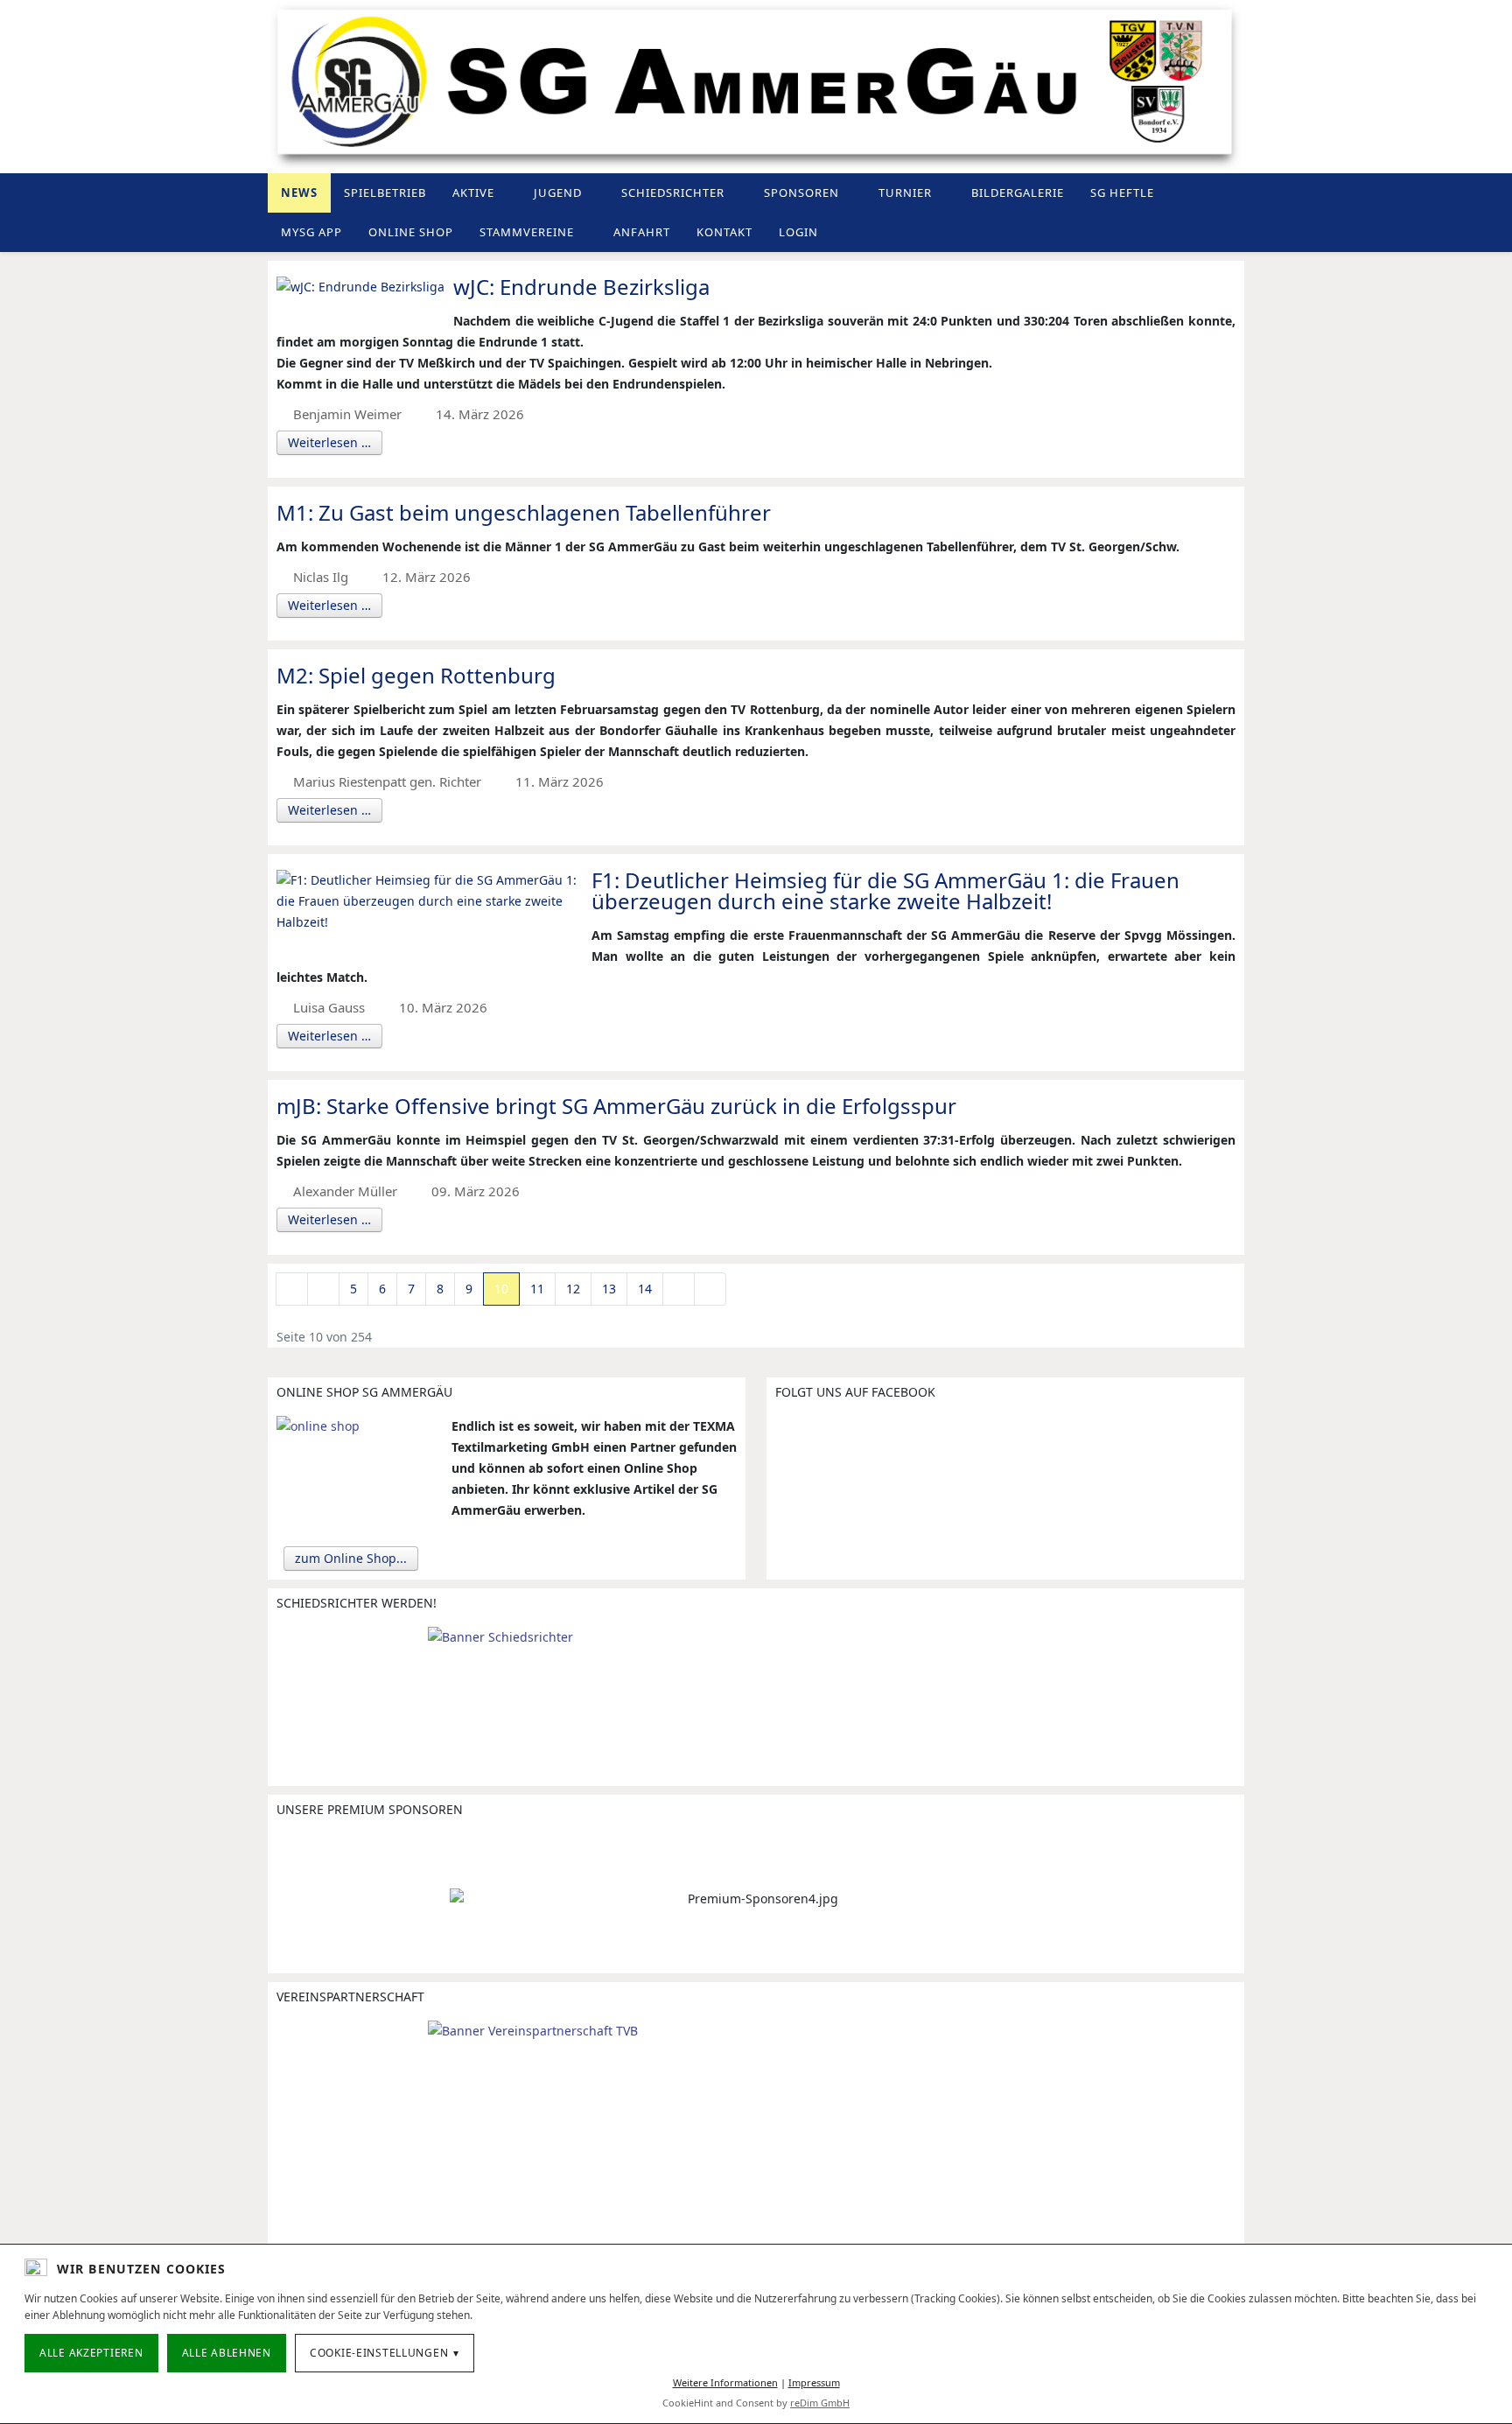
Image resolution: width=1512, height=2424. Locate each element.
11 (537, 1289)
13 (609, 1289)
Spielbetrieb (385, 193)
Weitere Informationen (725, 2382)
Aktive (473, 193)
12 (573, 1289)
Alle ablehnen (227, 2353)
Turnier (905, 193)
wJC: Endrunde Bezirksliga (581, 287)
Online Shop (411, 232)
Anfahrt (642, 232)
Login (798, 232)
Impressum (814, 2382)
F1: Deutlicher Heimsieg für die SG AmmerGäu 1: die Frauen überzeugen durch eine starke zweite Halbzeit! (885, 890)
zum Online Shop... (351, 1558)
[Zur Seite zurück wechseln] (323, 1289)
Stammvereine (527, 232)
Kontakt (724, 232)
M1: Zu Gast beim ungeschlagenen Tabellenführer (524, 512)
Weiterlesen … (329, 442)
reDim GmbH (820, 2403)
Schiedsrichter (673, 193)
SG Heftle (1122, 193)
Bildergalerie (1018, 193)
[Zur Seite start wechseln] (292, 1289)
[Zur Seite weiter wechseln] (679, 1289)
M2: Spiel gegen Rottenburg (416, 675)
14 (645, 1289)
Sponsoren (801, 193)
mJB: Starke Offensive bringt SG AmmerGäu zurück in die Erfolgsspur (616, 1106)
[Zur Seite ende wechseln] (710, 1289)
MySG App (311, 232)
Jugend (558, 193)
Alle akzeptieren (91, 2353)
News (299, 193)
